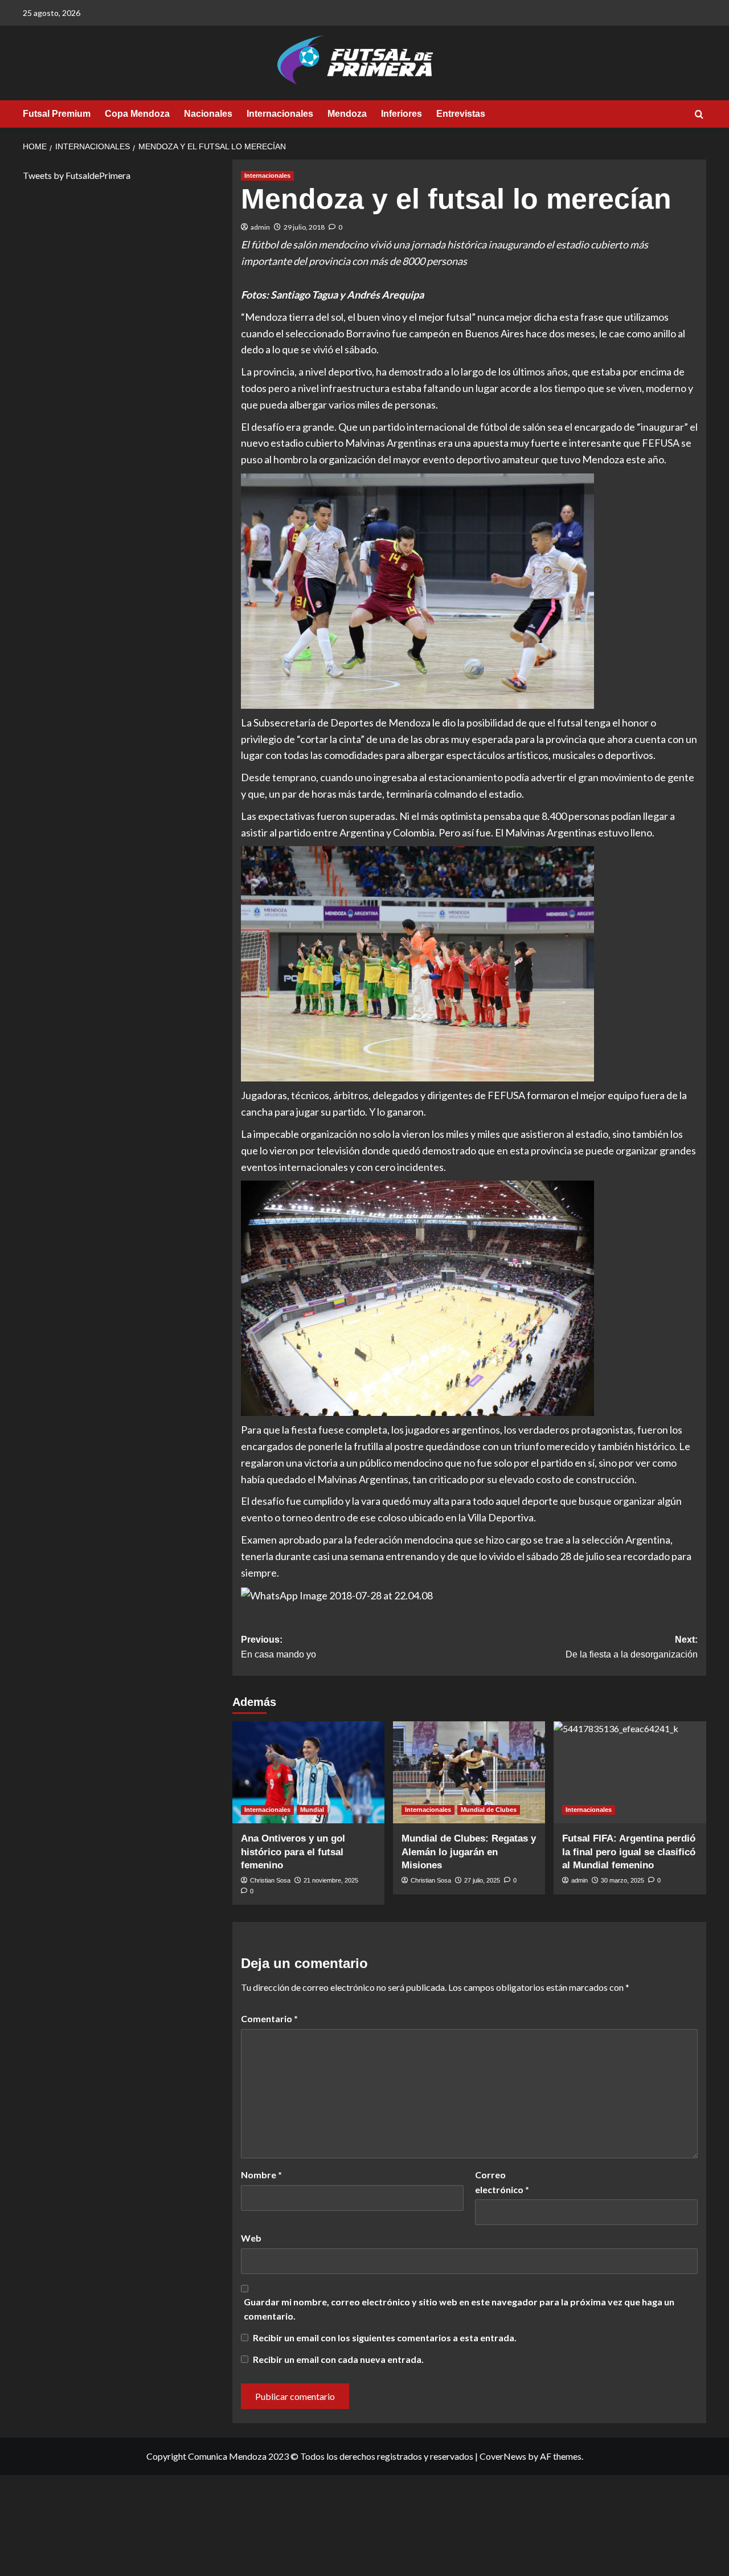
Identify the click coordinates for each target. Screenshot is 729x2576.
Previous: (279, 1647)
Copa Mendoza (137, 114)
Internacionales (280, 114)
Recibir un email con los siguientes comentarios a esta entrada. (385, 2338)
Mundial (312, 1810)
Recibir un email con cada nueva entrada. (338, 2359)
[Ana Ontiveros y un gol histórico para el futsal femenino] (308, 1772)
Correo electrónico (502, 2182)
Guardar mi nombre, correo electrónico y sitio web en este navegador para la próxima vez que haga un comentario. (459, 2309)
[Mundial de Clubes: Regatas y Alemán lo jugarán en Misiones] (469, 1772)
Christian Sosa (270, 1880)
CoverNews (503, 2456)
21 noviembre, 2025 (331, 1880)
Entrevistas (461, 114)
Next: (632, 1647)
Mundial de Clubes (489, 1810)
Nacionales (208, 114)
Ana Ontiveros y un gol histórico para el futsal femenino (293, 1852)
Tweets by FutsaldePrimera (77, 175)
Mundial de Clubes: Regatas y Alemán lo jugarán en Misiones (469, 1852)
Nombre (261, 2175)
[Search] (699, 115)
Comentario (269, 2018)
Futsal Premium (57, 114)
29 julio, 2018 (304, 227)
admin (260, 227)
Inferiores (402, 114)
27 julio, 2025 (482, 1880)
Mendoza (347, 114)
